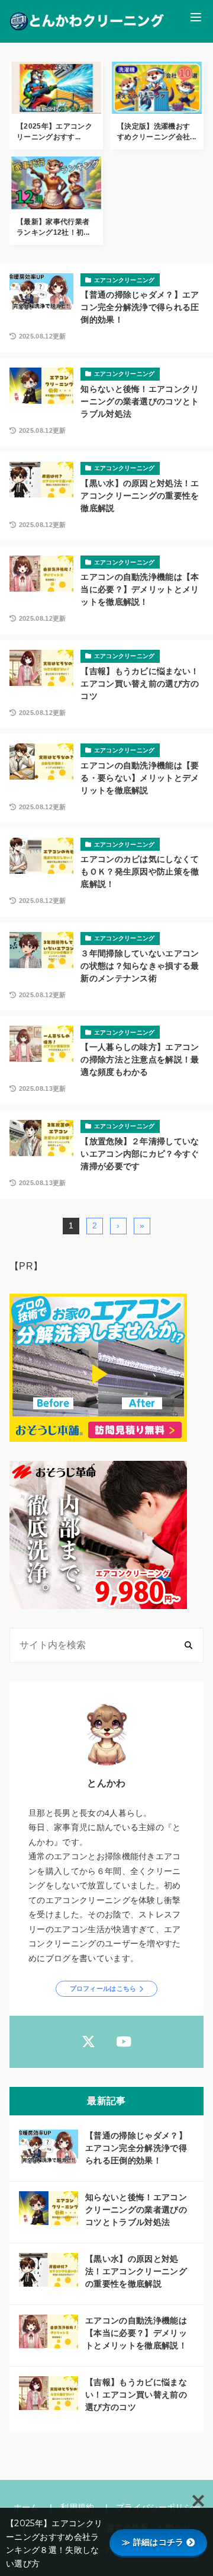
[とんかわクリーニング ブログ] (87, 21)
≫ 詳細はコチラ (153, 2542)
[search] (188, 1645)
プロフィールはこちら (103, 1988)
